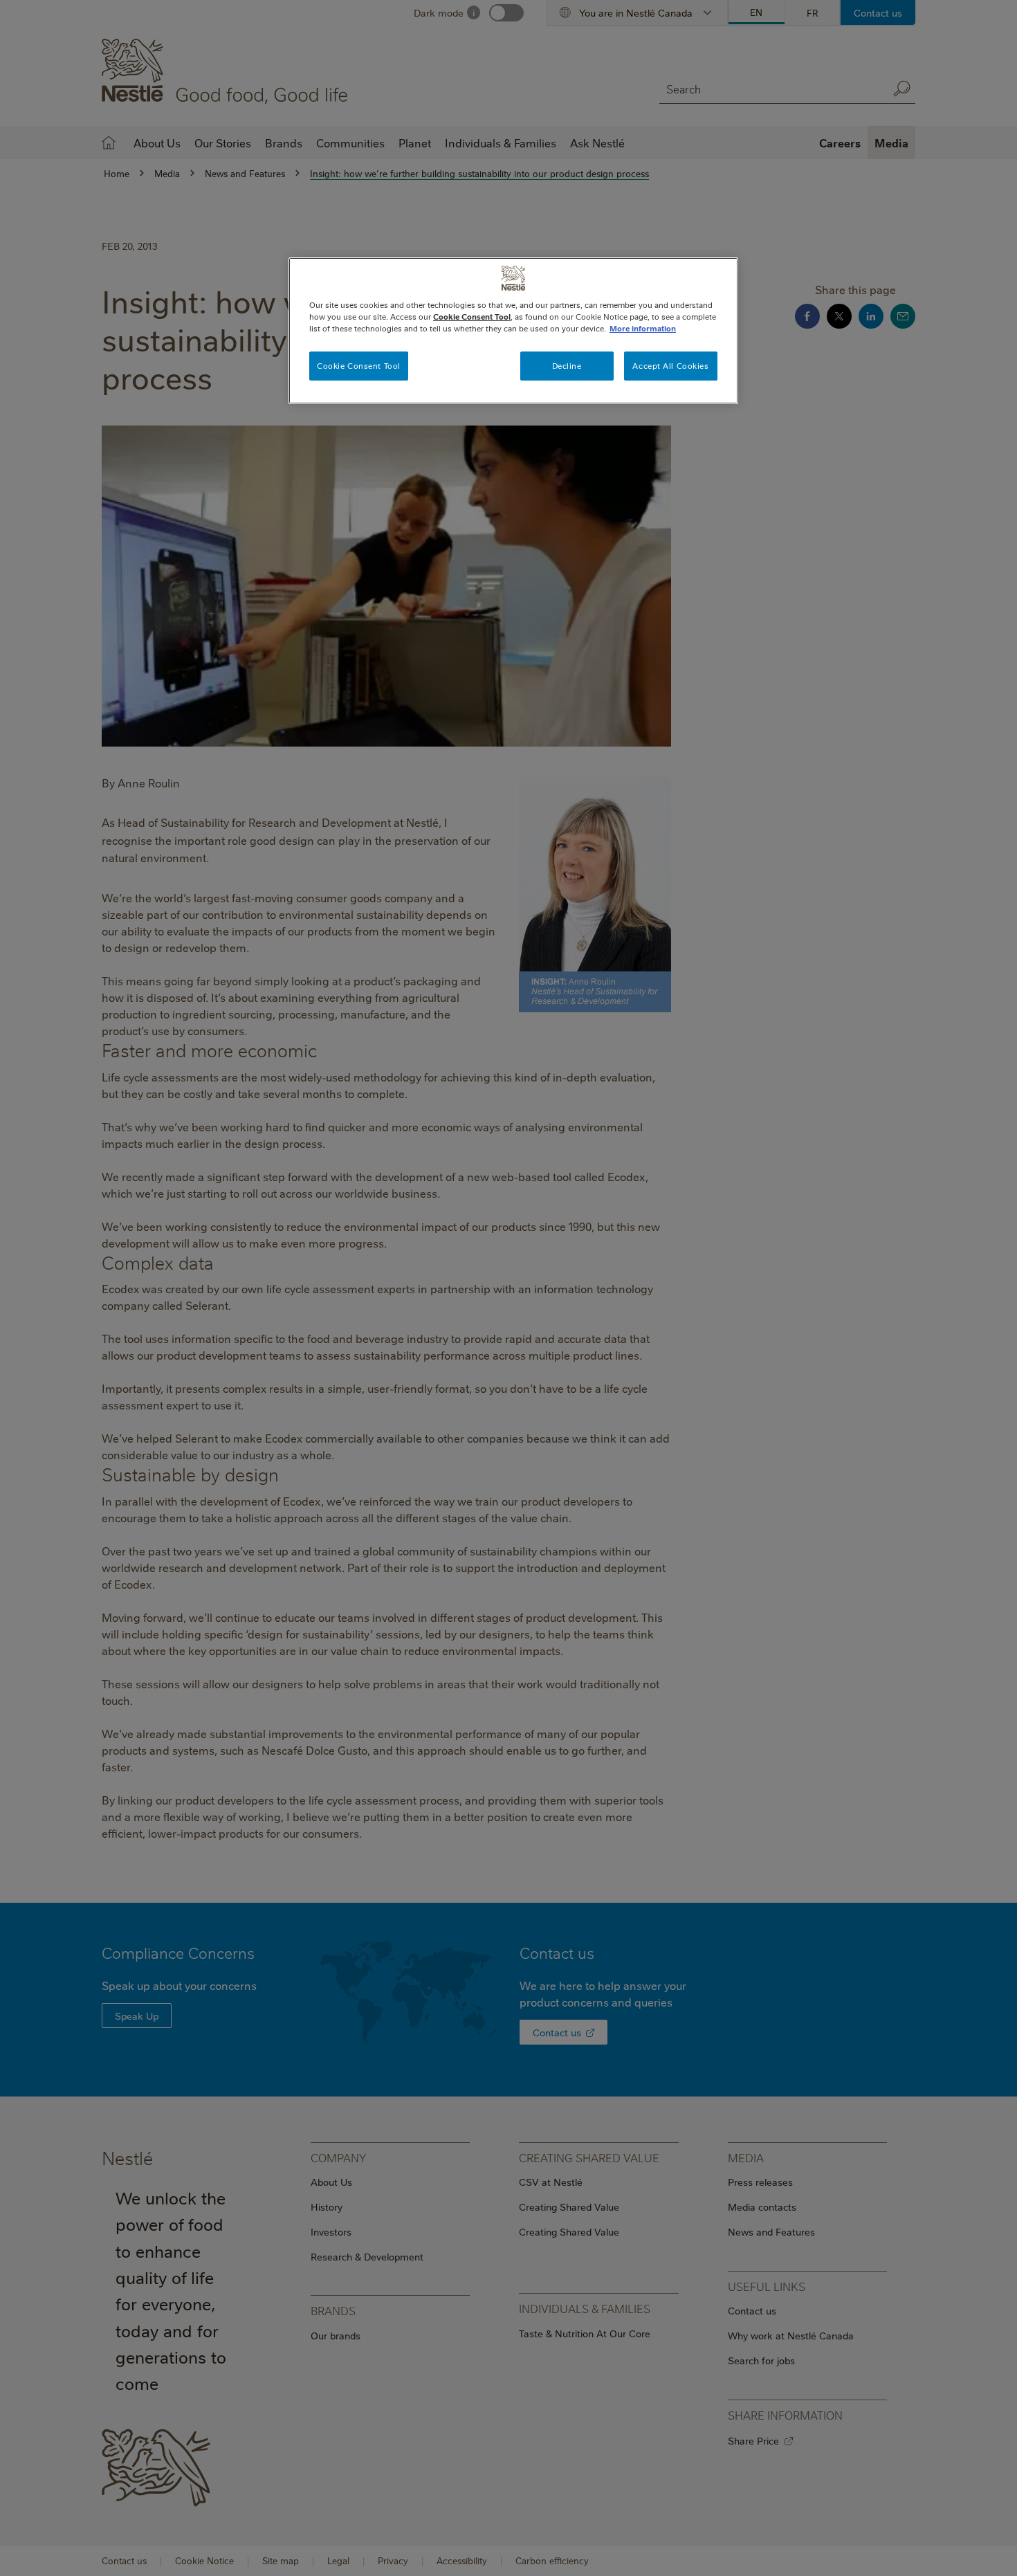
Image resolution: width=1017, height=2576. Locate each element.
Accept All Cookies (670, 366)
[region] (513, 331)
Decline (567, 366)
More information (643, 328)
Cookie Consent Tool (359, 366)
